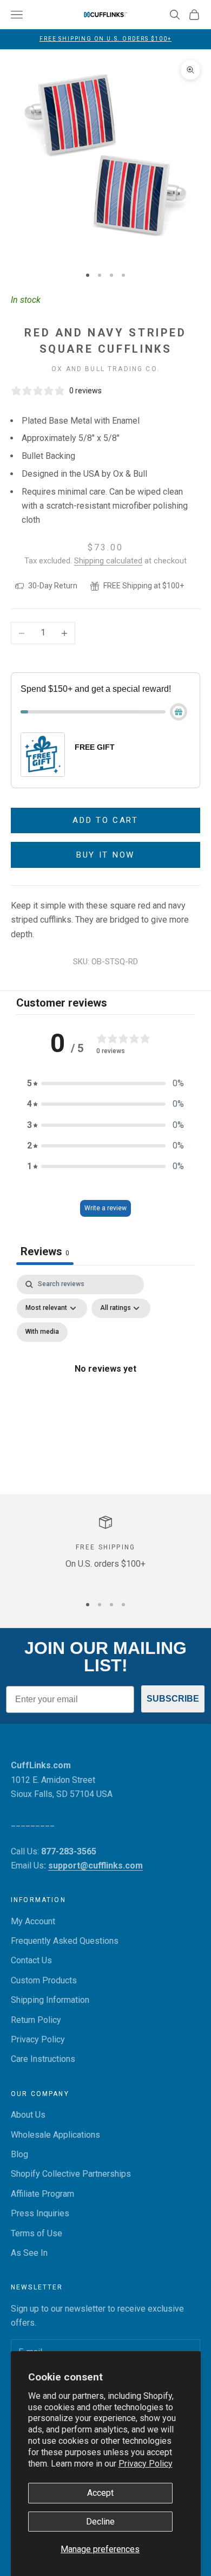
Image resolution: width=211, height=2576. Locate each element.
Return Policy (36, 2020)
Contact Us (31, 1960)
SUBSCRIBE (173, 1699)
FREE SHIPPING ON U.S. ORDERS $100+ (105, 39)
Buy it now (105, 855)
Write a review (105, 1208)
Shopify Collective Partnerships (71, 2174)
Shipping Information (50, 2000)
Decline (100, 2522)
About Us (28, 2115)
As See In (29, 2253)
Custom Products (44, 1980)
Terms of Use (37, 2233)
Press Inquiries (40, 2213)
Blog (19, 2154)
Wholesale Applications (55, 2135)
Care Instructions (43, 2059)
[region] (105, 1551)
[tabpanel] (105, 1381)
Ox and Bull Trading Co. (105, 369)
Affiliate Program (42, 2194)
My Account (33, 1921)
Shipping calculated (108, 561)
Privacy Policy (146, 2464)
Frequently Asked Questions (65, 1941)
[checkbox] (42, 1332)
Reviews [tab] (45, 1251)
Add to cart (105, 820)
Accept (100, 2493)
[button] (105, 1083)
